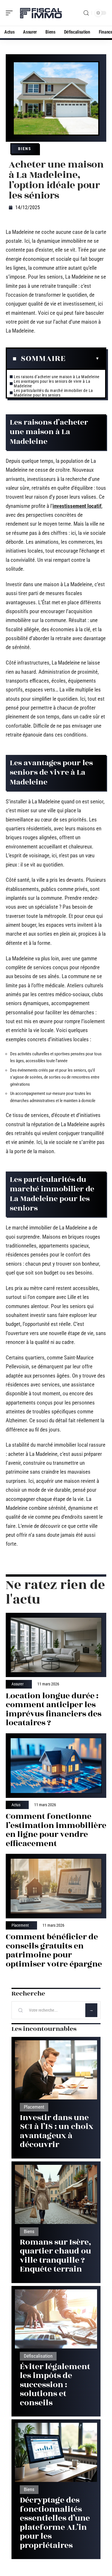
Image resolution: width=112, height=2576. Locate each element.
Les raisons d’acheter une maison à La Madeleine (57, 377)
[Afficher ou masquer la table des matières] (82, 359)
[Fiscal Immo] (41, 13)
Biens (25, 149)
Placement (20, 1926)
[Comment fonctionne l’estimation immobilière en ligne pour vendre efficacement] (56, 1766)
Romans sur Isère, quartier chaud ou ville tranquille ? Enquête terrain (56, 2256)
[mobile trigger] (11, 13)
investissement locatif (77, 506)
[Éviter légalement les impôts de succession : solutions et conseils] (56, 2319)
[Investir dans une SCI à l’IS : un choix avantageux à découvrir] (56, 2070)
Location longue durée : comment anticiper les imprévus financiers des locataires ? (54, 1709)
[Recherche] (86, 13)
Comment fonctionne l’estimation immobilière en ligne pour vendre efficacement (56, 1830)
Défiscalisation (38, 2356)
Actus (16, 1805)
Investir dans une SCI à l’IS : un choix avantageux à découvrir (57, 2131)
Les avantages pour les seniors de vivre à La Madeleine (52, 384)
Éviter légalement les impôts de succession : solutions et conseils (55, 2385)
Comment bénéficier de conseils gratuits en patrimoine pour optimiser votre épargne (54, 1951)
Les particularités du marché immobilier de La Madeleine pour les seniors (53, 393)
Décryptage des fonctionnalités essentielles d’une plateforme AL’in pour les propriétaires (55, 2523)
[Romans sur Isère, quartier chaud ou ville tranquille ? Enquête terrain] (56, 2194)
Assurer (18, 1684)
